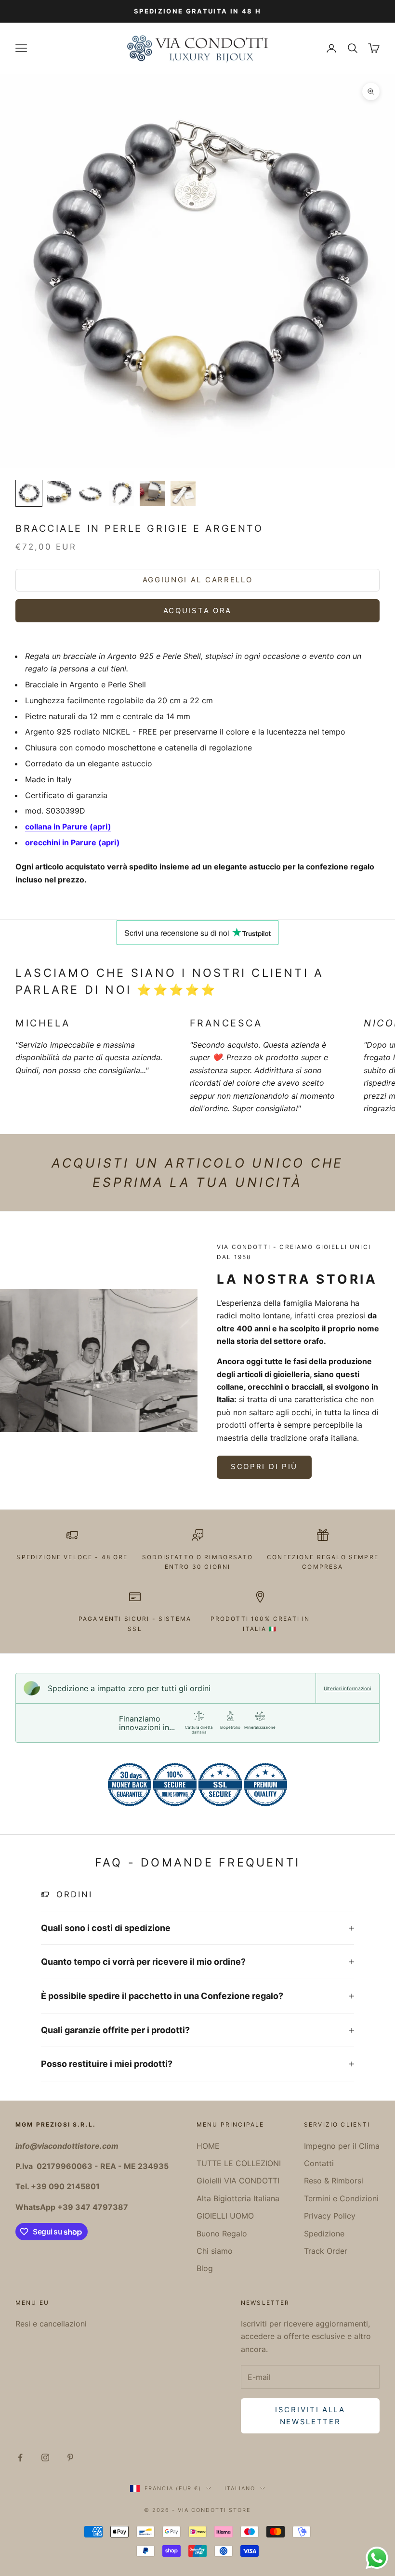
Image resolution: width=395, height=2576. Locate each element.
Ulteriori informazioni (347, 1688)
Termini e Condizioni (341, 2198)
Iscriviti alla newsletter (310, 2416)
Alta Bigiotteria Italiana (238, 2198)
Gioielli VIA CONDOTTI (238, 2181)
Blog (205, 2268)
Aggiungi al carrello (198, 580)
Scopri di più (264, 1466)
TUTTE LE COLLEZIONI (239, 2163)
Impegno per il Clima (342, 2146)
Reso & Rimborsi (334, 2181)
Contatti (319, 2163)
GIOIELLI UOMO (225, 2216)
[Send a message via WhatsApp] (377, 2558)
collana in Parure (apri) (68, 827)
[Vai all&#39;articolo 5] (152, 493)
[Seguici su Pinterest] (70, 2458)
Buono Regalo (222, 2234)
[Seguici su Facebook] (20, 2458)
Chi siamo (215, 2251)
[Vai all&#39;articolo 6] (183, 493)
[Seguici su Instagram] (45, 2458)
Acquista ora (197, 611)
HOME (208, 2146)
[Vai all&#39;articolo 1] (29, 493)
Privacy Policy (330, 2216)
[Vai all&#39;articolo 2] (60, 493)
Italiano (240, 2488)
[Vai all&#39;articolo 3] (91, 493)
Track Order (326, 2251)
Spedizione (324, 2234)
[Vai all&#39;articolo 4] (121, 493)
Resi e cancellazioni (51, 2324)
